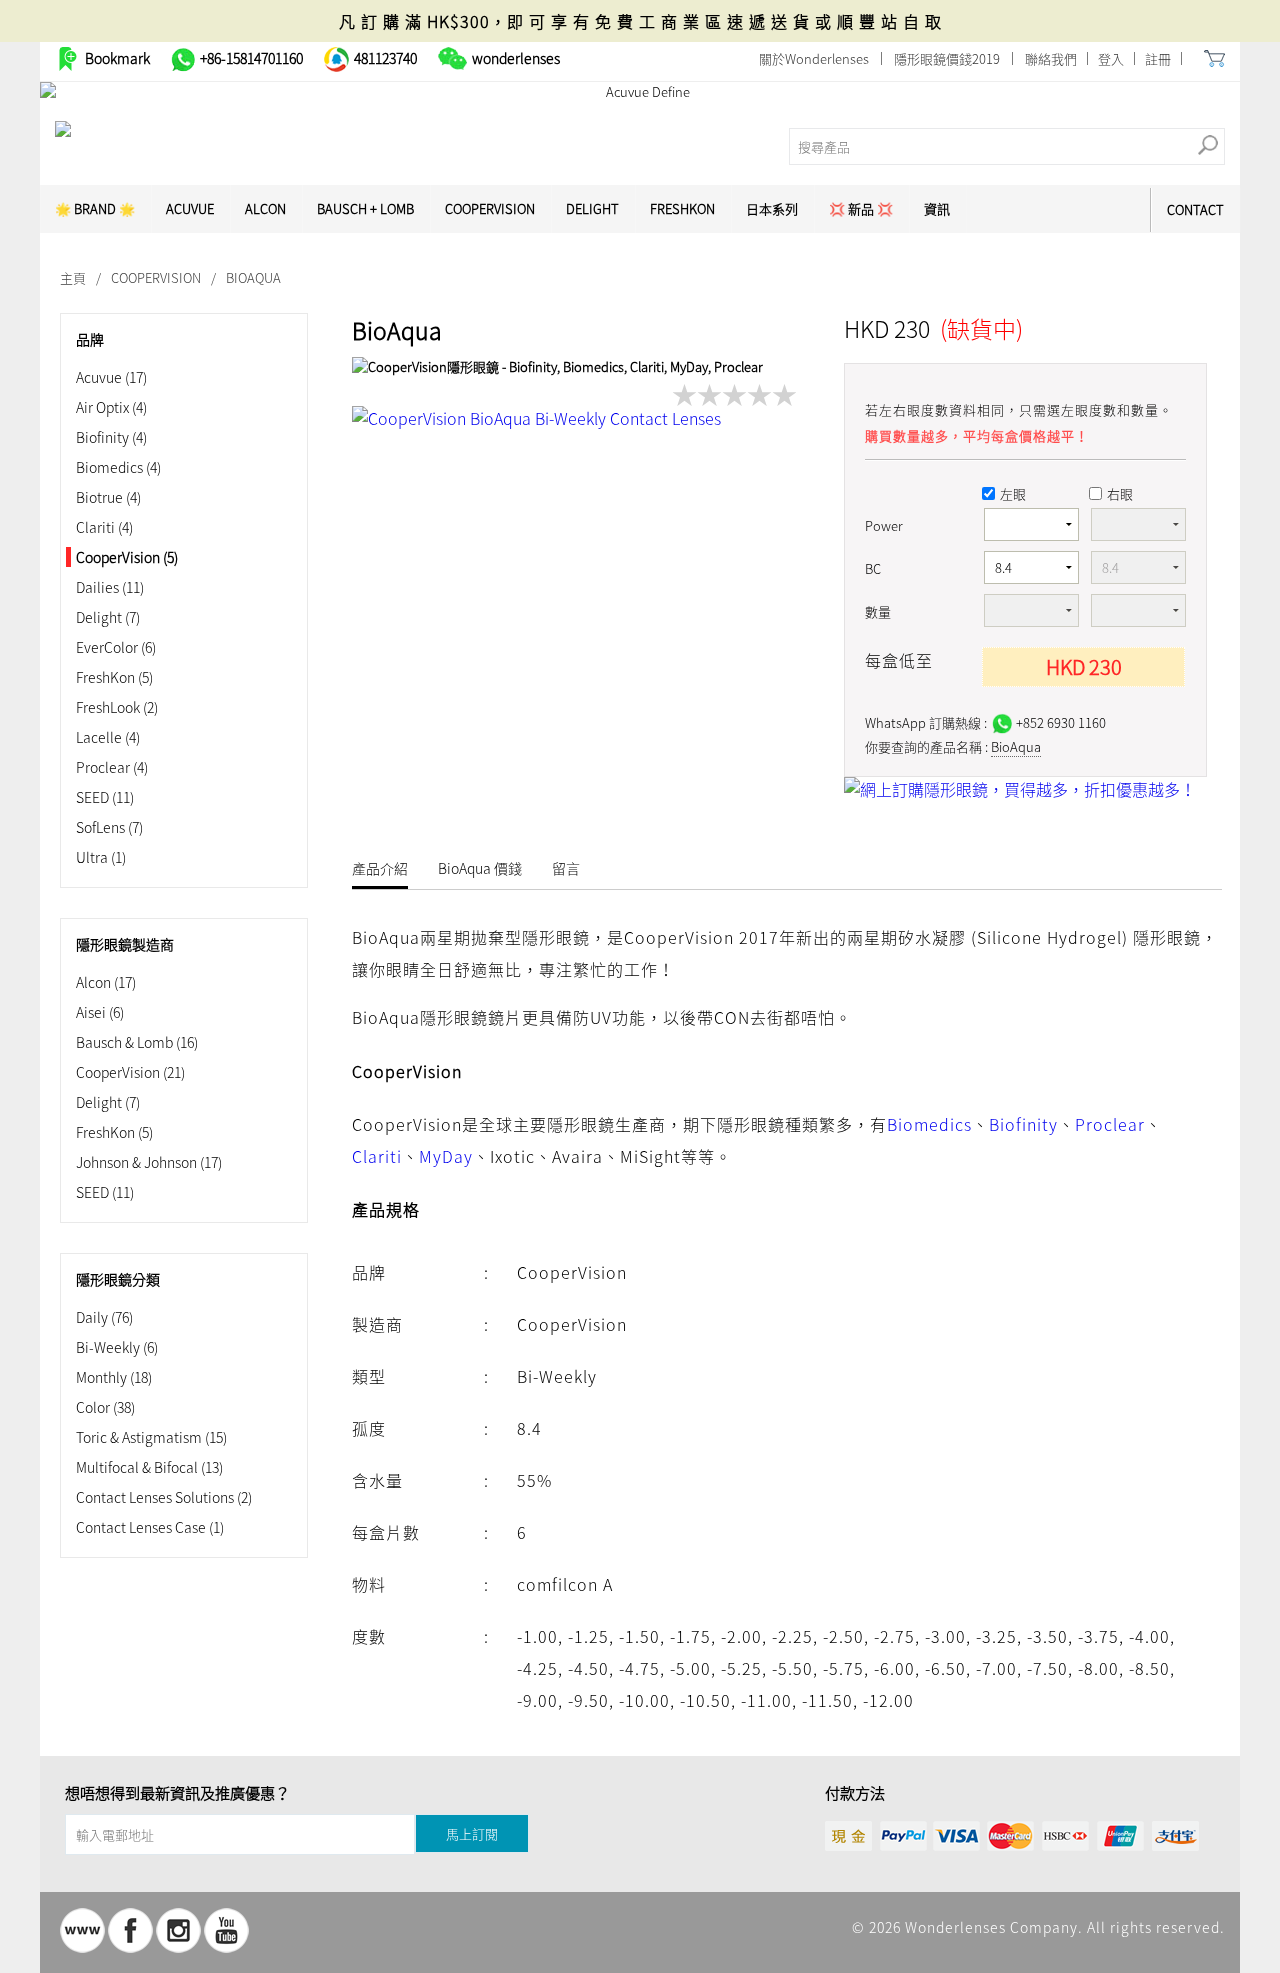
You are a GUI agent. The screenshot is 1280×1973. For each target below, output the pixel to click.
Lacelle (108, 737)
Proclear (112, 767)
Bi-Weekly (117, 1347)
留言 (566, 868)
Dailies (110, 587)
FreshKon (682, 208)
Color (105, 1407)
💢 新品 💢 (861, 208)
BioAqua (1016, 746)
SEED (105, 797)
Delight (592, 208)
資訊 (937, 208)
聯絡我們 (1051, 58)
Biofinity (111, 437)
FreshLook (117, 707)
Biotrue (108, 497)
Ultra (101, 857)
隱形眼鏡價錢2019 (947, 58)
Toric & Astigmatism (151, 1437)
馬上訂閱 (472, 1833)
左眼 (1013, 493)
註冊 (1158, 58)
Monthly (114, 1377)
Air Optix (111, 407)
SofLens (109, 827)
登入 (1111, 58)
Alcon (265, 208)
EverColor (116, 647)
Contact (1195, 209)
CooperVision (490, 208)
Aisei (100, 1012)
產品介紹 (380, 868)
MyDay (446, 1156)
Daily (104, 1317)
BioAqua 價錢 (480, 868)
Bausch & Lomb (137, 1042)
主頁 (73, 277)
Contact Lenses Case (150, 1527)
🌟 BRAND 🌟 (95, 208)
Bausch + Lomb (365, 208)
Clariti (104, 527)
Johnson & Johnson (149, 1162)
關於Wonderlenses (814, 58)
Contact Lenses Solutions (164, 1497)
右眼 (1120, 493)
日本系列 (772, 208)
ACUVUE (190, 208)
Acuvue (111, 377)
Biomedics (118, 467)
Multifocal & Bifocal (149, 1467)
